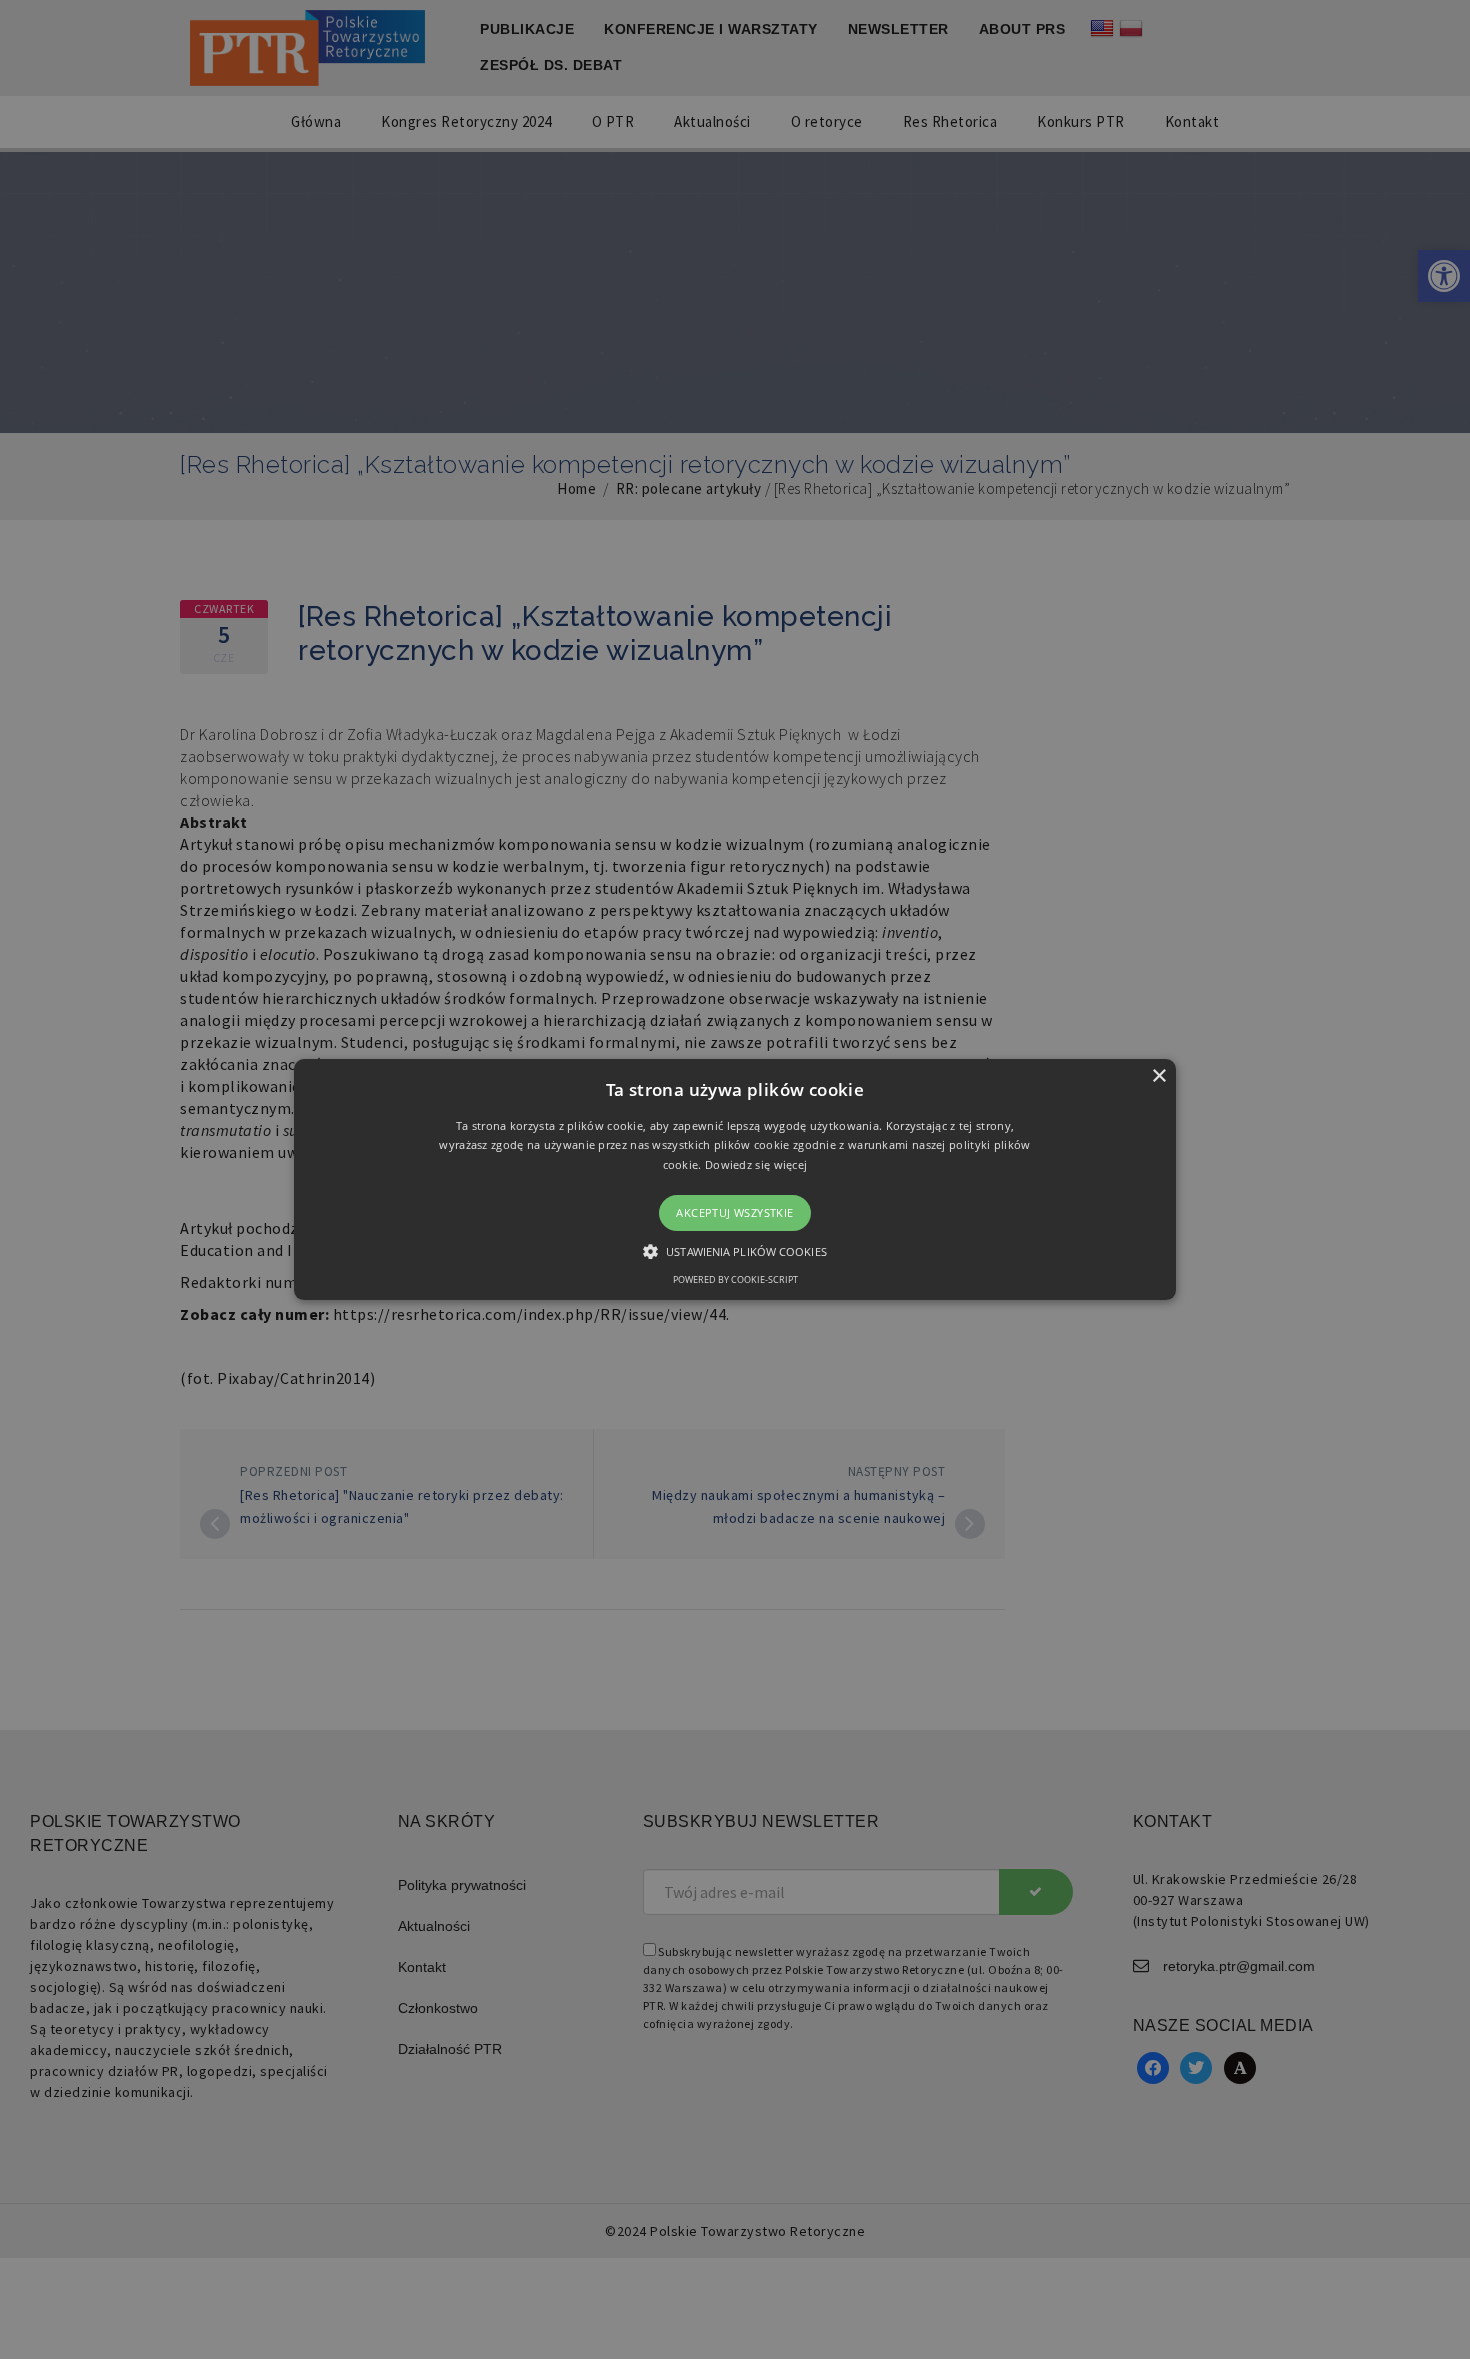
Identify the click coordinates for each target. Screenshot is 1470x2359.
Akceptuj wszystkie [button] (734, 1212)
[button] (735, 1180)
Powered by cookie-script (735, 1279)
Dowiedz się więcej (756, 1164)
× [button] (1158, 1076)
